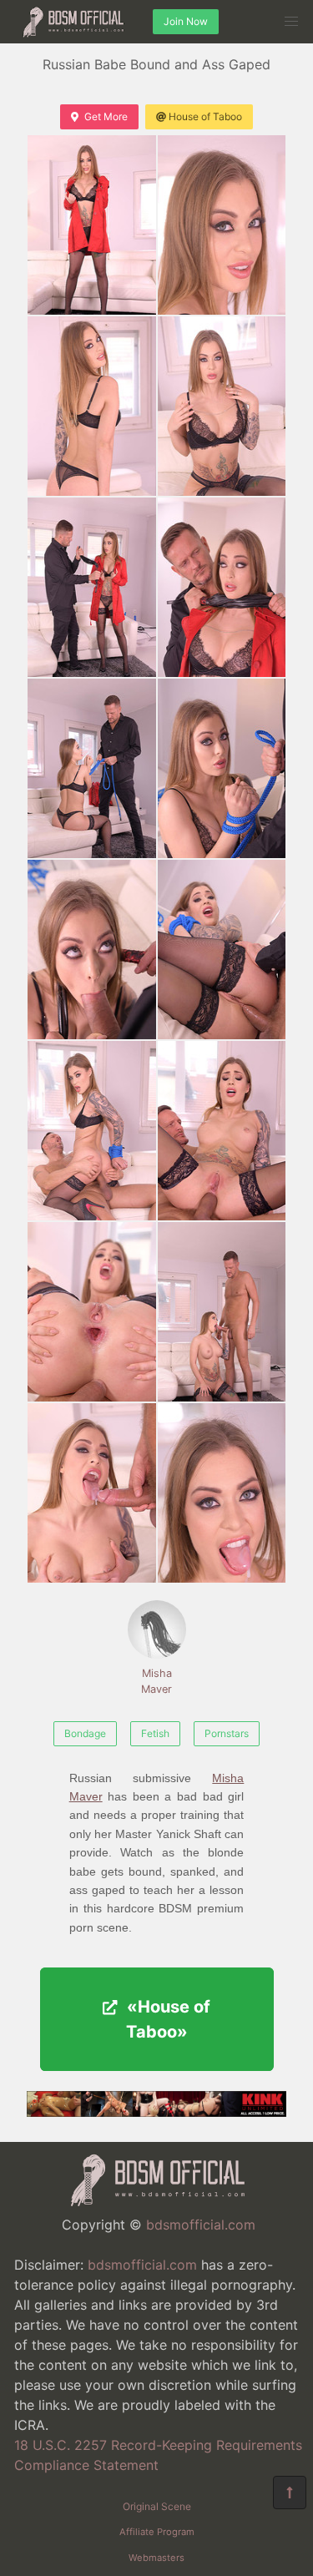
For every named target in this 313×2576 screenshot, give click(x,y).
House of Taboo (205, 116)
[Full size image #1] (222, 225)
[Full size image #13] (222, 1312)
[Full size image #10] (92, 1131)
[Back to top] (290, 2493)
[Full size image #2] (92, 406)
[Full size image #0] (92, 225)
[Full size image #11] (222, 1131)
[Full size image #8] (92, 950)
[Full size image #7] (222, 768)
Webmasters (156, 2558)
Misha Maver (156, 1681)
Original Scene (157, 2506)
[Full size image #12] (92, 1312)
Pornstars (227, 1733)
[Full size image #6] (92, 768)
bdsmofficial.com (201, 2225)
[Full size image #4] (92, 587)
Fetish (155, 1733)
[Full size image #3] (222, 406)
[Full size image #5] (222, 587)
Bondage (85, 1733)
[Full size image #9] (222, 950)
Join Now (186, 21)
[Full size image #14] (92, 1493)
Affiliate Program (157, 2532)
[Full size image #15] (222, 1493)
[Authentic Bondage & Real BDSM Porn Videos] (156, 2112)
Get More (106, 116)
